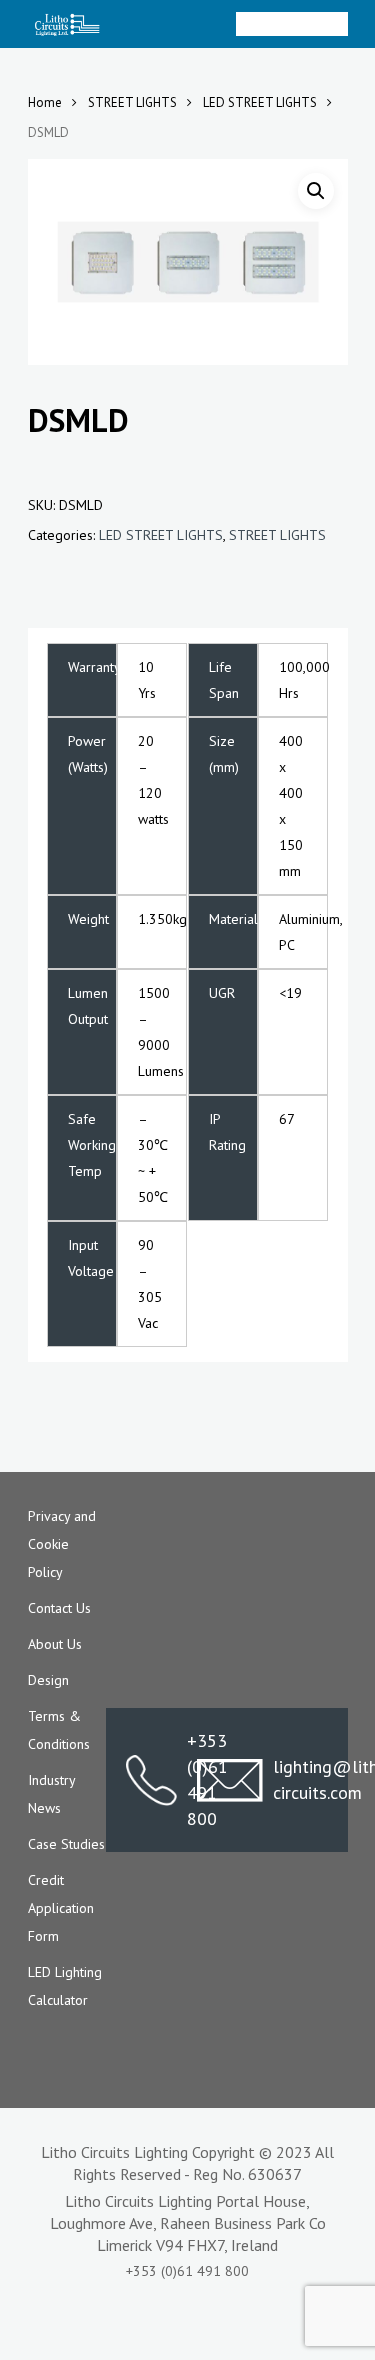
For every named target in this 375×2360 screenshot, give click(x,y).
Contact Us (59, 1608)
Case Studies (66, 1844)
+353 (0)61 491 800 (151, 1780)
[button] (316, 191)
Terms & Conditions (59, 1730)
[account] (256, 24)
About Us (55, 1644)
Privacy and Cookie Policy (62, 1544)
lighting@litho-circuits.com (300, 1779)
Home (45, 102)
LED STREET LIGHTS (260, 102)
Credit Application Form (61, 1908)
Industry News (51, 1794)
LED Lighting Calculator (65, 1986)
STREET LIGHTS (132, 102)
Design (48, 1680)
